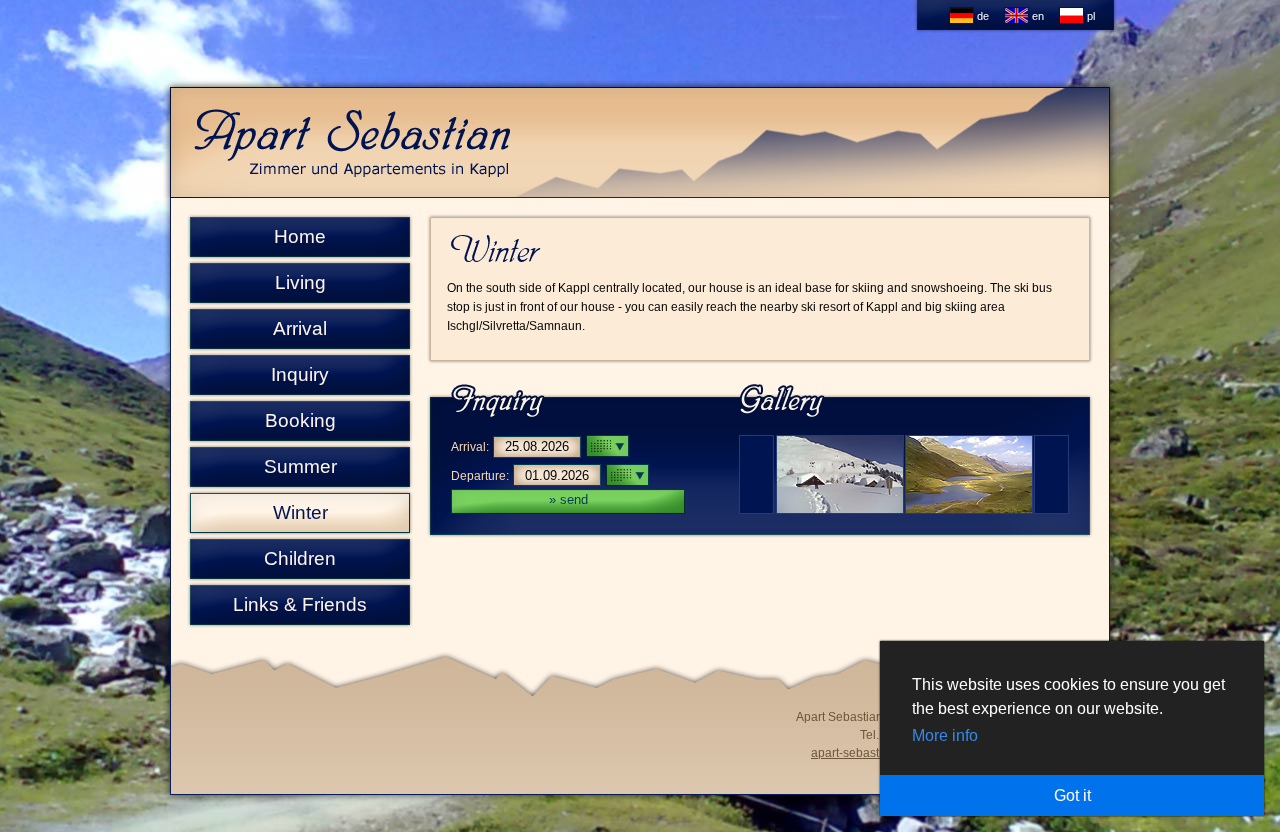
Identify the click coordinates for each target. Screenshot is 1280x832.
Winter (300, 512)
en (1036, 16)
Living (300, 282)
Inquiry (300, 374)
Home (300, 236)
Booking (300, 420)
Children (300, 558)
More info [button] (945, 735)
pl (1089, 16)
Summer (300, 466)
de (981, 16)
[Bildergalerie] (904, 508)
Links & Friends (300, 604)
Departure (478, 476)
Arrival (300, 328)
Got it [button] (1072, 795)
